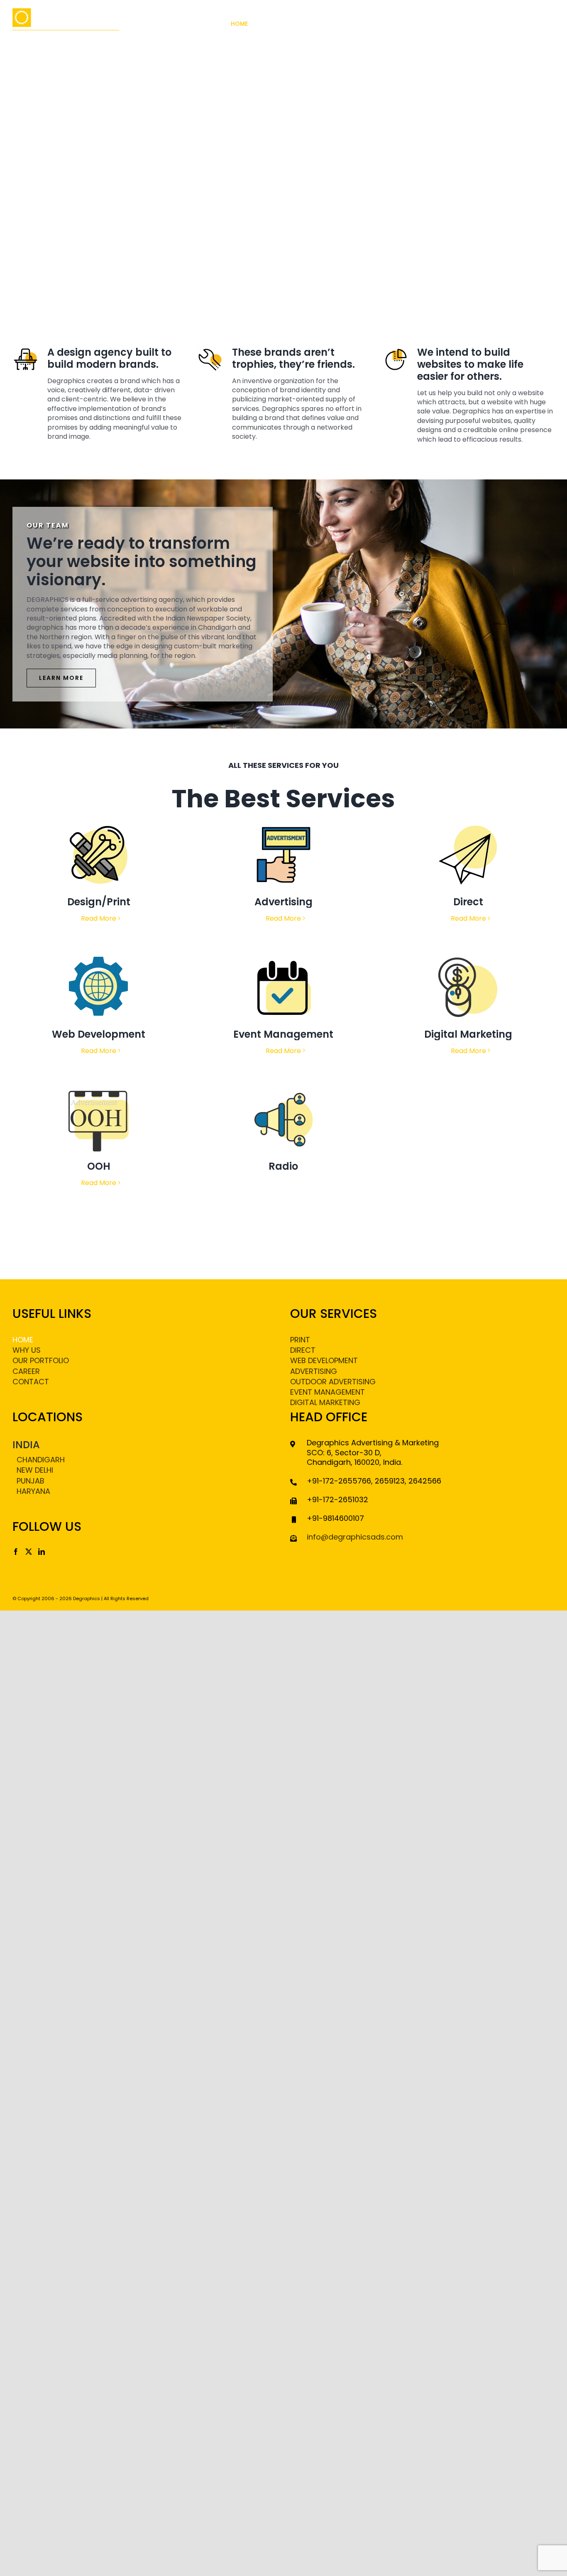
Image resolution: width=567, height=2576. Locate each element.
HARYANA (33, 1491)
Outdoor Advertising (333, 1382)
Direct (303, 1350)
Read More (99, 918)
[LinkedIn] (42, 1552)
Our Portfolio (41, 1360)
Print (300, 1340)
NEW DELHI (35, 1470)
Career (26, 1371)
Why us (27, 1350)
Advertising (314, 1371)
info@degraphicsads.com (355, 1537)
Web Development (324, 1360)
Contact (31, 1382)
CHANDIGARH (41, 1460)
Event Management (327, 1392)
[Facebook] (16, 1552)
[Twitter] (29, 1552)
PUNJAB (31, 1481)
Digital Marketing (325, 1402)
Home (23, 1340)
